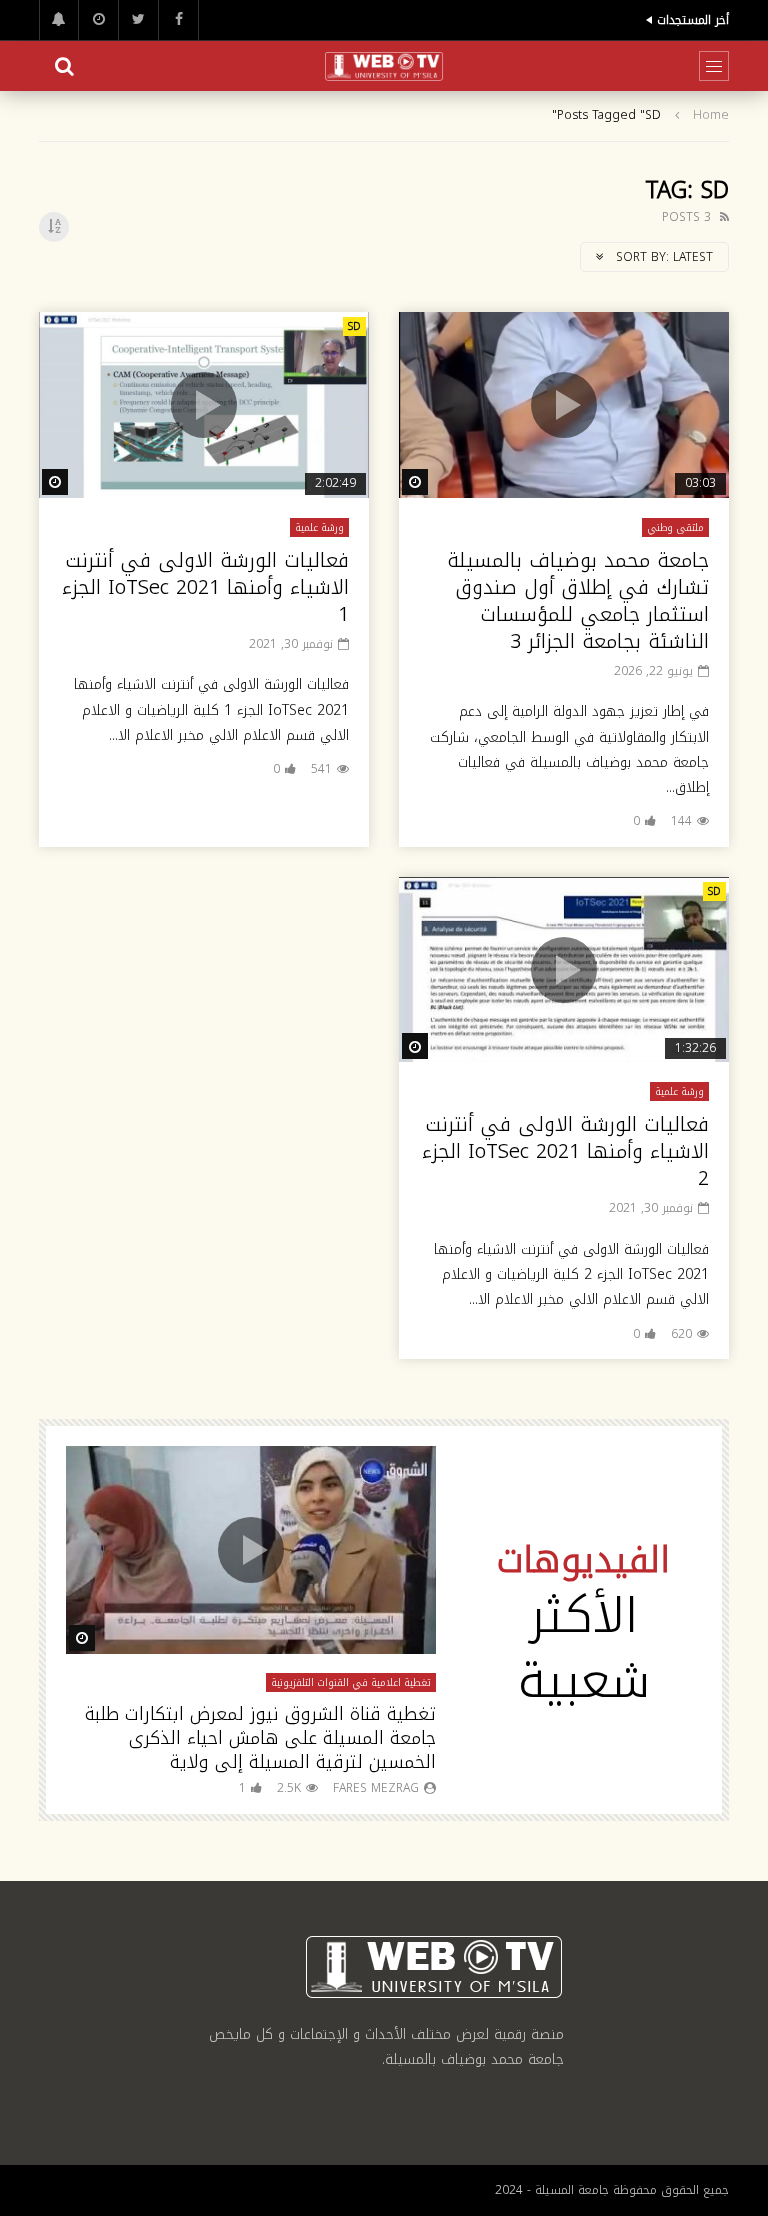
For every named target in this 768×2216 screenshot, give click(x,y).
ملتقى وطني (675, 527)
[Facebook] (179, 20)
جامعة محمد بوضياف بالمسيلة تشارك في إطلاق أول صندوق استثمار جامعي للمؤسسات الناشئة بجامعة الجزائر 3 (578, 600)
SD (354, 326)
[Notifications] (59, 20)
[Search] (64, 66)
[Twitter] (139, 20)
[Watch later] (99, 20)
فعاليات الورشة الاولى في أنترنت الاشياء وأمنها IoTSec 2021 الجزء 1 (205, 587)
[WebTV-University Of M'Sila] (384, 66)
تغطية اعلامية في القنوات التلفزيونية (351, 1682)
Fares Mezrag (376, 1788)
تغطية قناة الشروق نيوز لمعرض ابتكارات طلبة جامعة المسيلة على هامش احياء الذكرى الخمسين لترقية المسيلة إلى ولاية (260, 1738)
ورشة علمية (319, 527)
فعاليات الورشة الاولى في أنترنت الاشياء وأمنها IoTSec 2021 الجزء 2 (565, 1151)
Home (711, 115)
